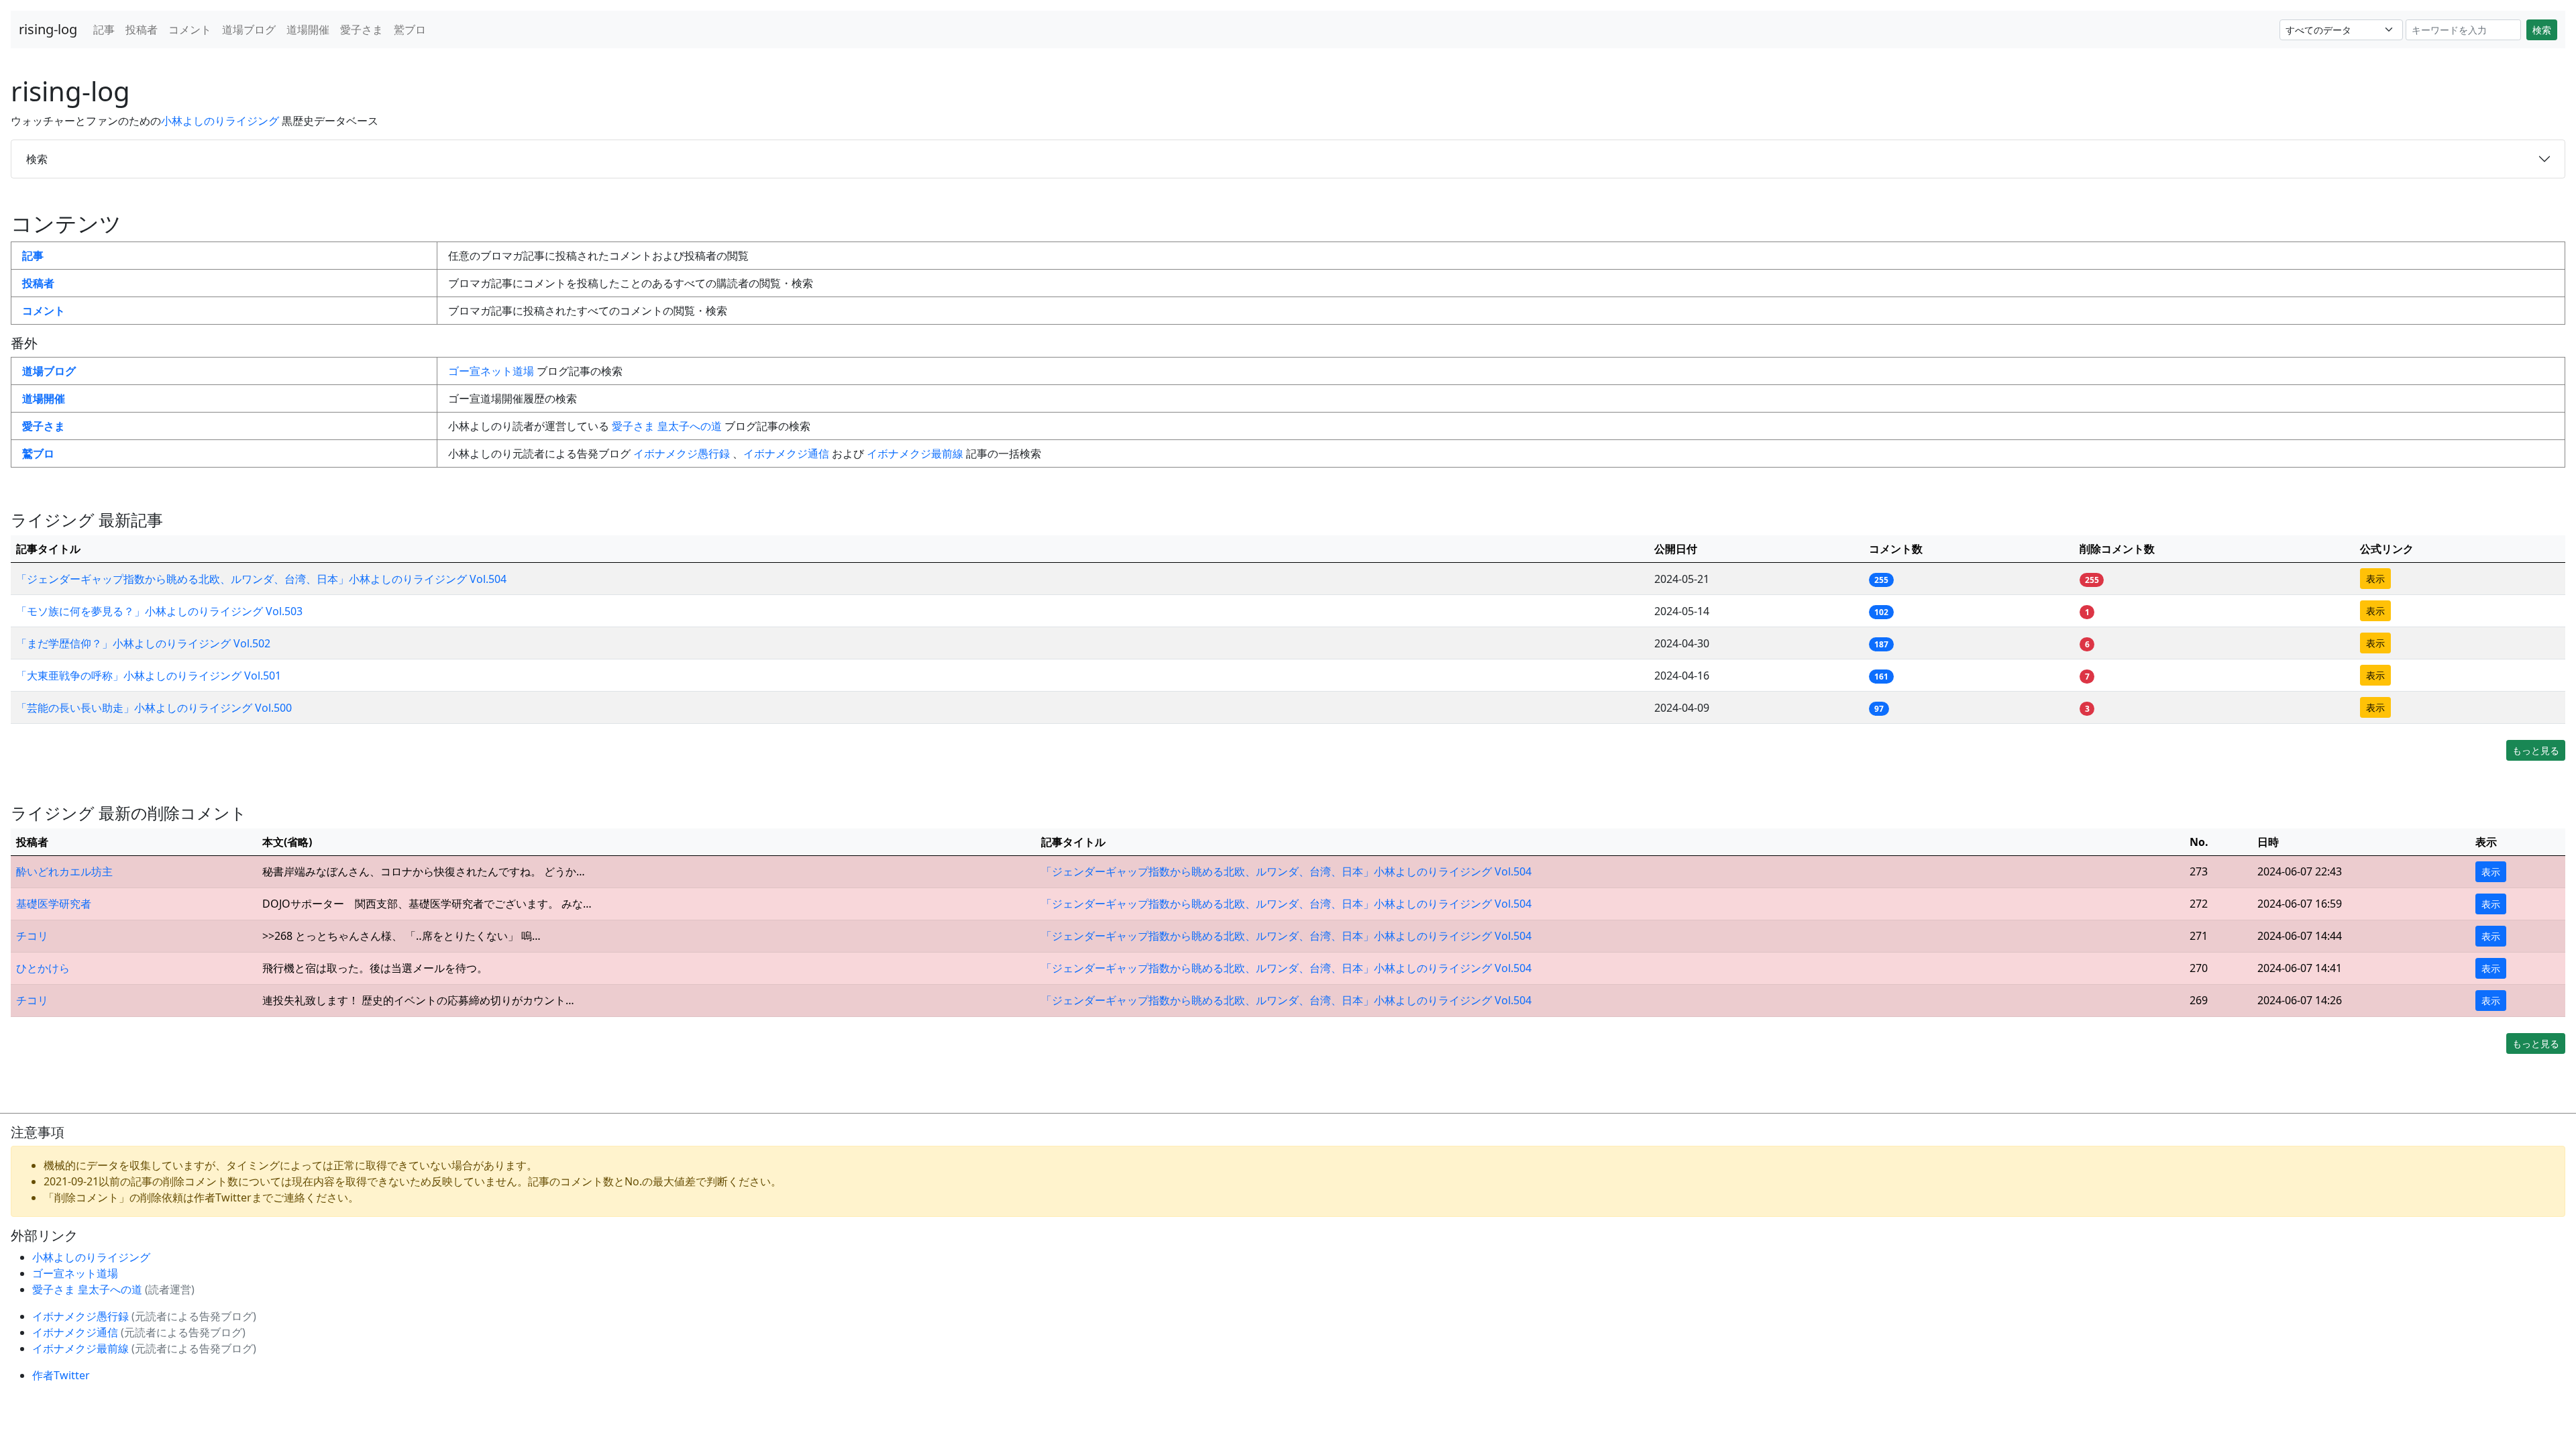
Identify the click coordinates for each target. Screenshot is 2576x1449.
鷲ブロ (410, 30)
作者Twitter (61, 1375)
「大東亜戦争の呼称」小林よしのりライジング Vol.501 (149, 676)
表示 (2375, 579)
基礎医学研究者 (54, 904)
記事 (104, 30)
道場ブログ (249, 30)
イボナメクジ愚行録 (683, 453)
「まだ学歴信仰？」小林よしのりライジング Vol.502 (143, 643)
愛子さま (362, 30)
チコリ (32, 936)
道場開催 (308, 30)
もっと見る (2536, 750)
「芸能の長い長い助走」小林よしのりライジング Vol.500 (154, 708)
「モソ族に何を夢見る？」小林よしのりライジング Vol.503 (159, 611)
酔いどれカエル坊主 (64, 871)
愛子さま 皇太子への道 (668, 426)
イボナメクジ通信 (788, 453)
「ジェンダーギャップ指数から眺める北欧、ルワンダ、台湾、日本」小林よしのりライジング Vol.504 (261, 579)
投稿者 (142, 30)
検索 (2542, 30)
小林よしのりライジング (221, 121)
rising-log (48, 29)
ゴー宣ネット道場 (492, 371)
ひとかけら (43, 968)
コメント (190, 30)
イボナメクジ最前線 (916, 453)
